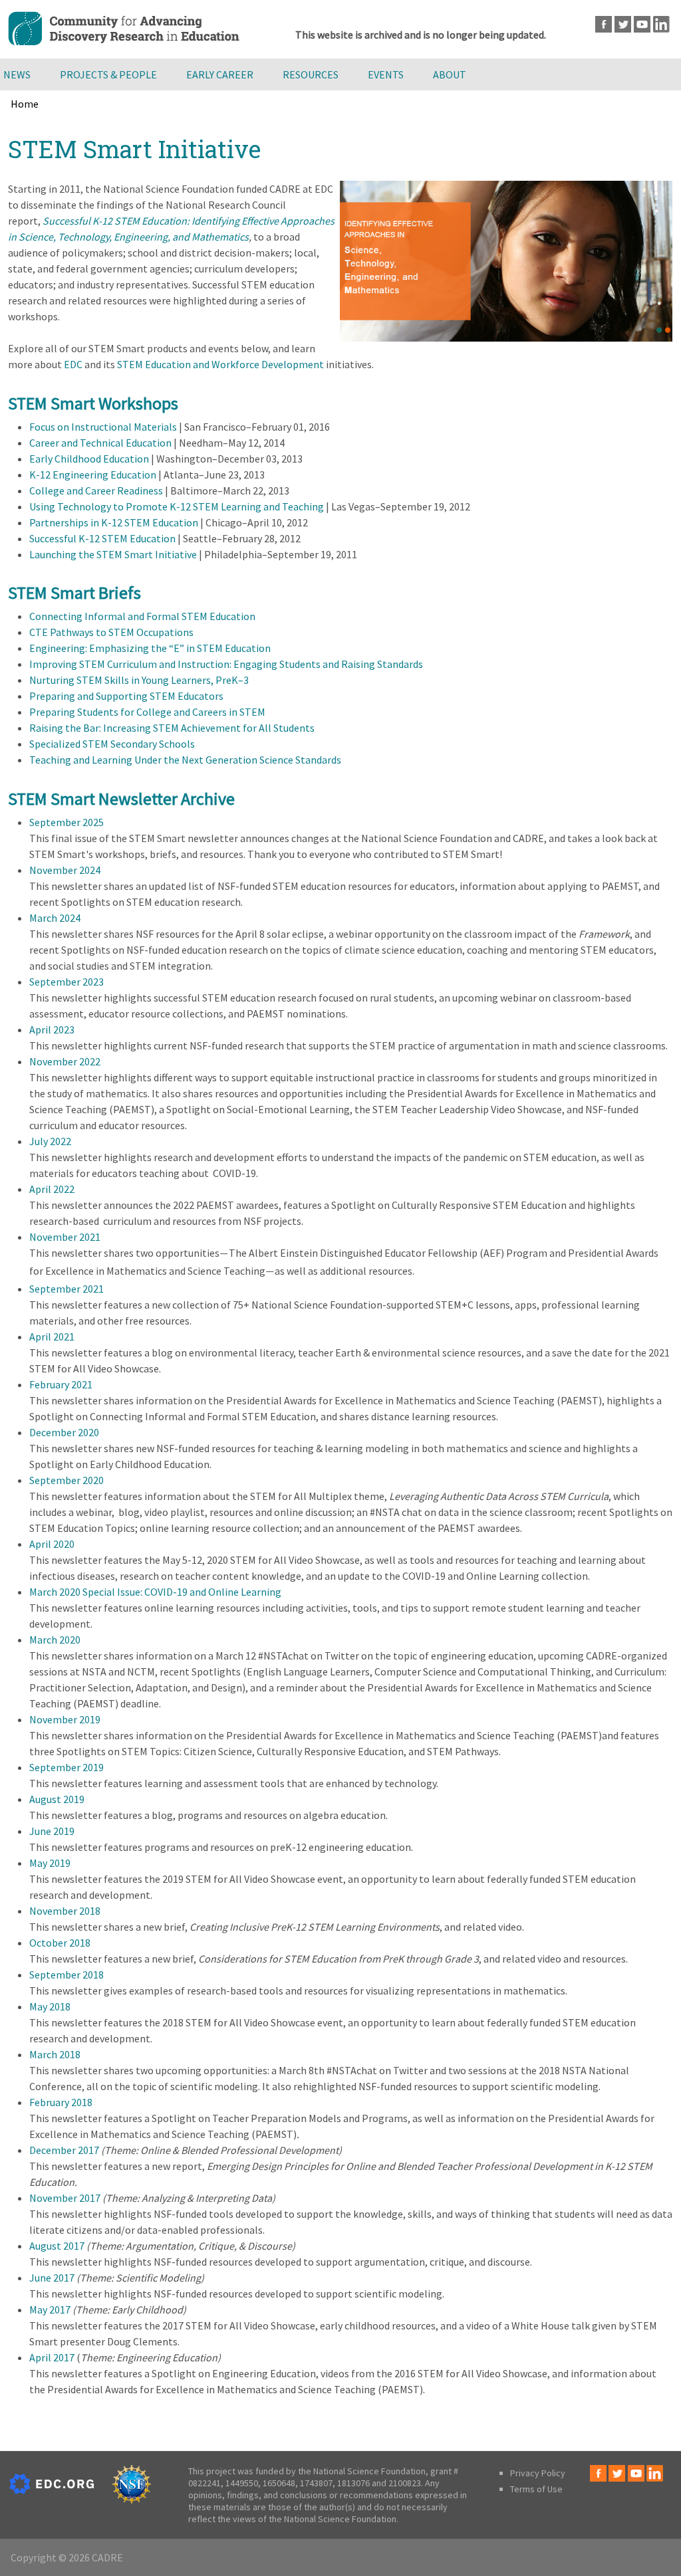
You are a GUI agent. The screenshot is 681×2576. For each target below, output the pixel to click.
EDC (73, 364)
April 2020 (52, 1544)
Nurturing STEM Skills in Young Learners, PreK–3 (139, 680)
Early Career (220, 74)
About (450, 74)
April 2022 (52, 1189)
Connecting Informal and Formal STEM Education (142, 616)
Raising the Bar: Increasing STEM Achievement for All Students (172, 728)
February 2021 (61, 1384)
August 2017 (57, 2246)
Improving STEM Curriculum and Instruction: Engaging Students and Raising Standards (226, 664)
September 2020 (67, 1480)
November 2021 (65, 1237)
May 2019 (50, 1863)
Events (386, 74)
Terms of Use (536, 2489)
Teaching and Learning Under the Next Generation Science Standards (185, 760)
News (17, 74)
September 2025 (67, 822)
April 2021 (52, 1337)
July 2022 (50, 1141)
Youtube (642, 24)
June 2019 (52, 1831)
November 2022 (65, 1061)
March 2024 (55, 918)
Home (25, 104)
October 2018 (60, 1943)
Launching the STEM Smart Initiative (113, 554)
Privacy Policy (538, 2473)
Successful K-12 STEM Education (102, 538)
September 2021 (67, 1289)
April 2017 (52, 2357)
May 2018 (50, 2006)
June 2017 (52, 2278)
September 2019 (67, 1767)
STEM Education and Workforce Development (220, 364)
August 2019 (57, 1799)
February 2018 (61, 2102)
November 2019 (65, 1719)
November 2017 (65, 2198)
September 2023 (67, 982)
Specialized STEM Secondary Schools (112, 744)
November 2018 (65, 1911)
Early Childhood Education (89, 459)
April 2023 (52, 1029)
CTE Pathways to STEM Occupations (111, 632)
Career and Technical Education (100, 443)
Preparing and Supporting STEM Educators (126, 696)
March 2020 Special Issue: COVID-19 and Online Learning (155, 1592)
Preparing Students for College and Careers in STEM (147, 712)
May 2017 (50, 2309)
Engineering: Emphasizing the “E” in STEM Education (150, 648)
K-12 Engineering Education (93, 475)
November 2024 (65, 870)
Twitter (623, 24)
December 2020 (64, 1432)
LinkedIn (661, 24)
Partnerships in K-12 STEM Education (114, 522)
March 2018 (55, 2054)
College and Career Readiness (96, 490)
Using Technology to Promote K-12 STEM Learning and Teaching (177, 506)
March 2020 (55, 1640)
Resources (311, 74)
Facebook (604, 24)
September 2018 (67, 1975)
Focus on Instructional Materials (103, 427)
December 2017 (64, 2150)
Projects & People (108, 74)
